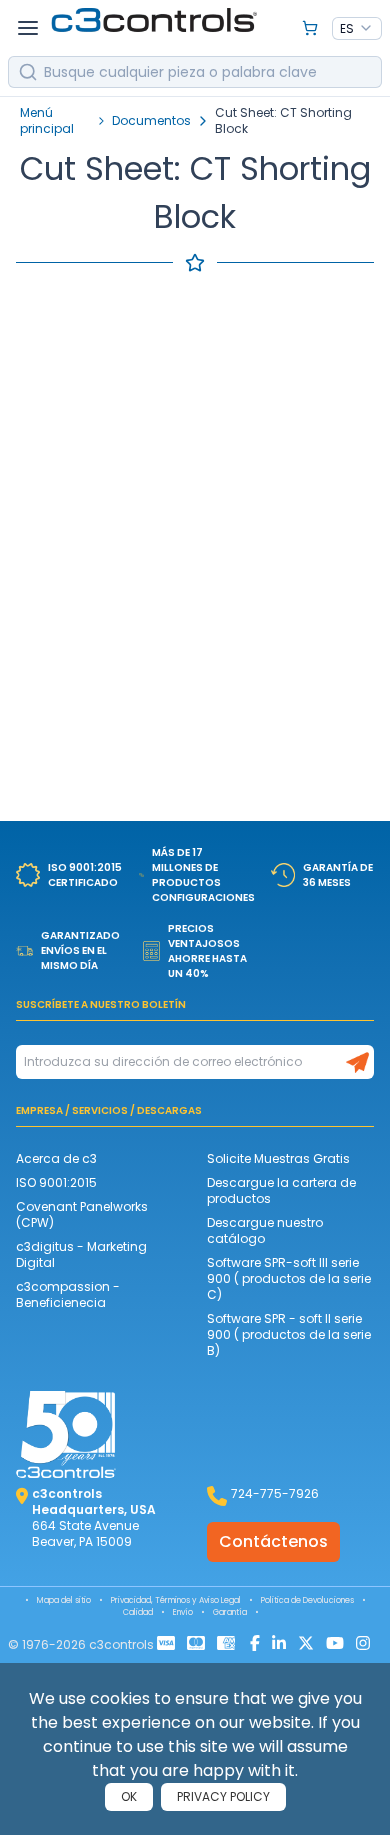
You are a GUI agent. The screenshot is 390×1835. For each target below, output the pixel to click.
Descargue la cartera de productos (281, 1190)
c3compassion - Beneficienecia (68, 1294)
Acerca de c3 (56, 1158)
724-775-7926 (275, 1493)
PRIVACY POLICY (223, 1796)
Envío (183, 1612)
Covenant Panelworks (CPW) (82, 1214)
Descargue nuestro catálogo (265, 1230)
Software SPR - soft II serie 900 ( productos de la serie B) (289, 1334)
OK (129, 1796)
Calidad (138, 1612)
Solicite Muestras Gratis (278, 1158)
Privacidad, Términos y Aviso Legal (176, 1600)
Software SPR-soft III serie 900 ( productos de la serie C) (289, 1278)
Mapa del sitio (64, 1600)
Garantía (230, 1612)
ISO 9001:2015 (56, 1182)
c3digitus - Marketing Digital (81, 1254)
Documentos (151, 121)
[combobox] (357, 29)
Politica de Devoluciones (307, 1600)
